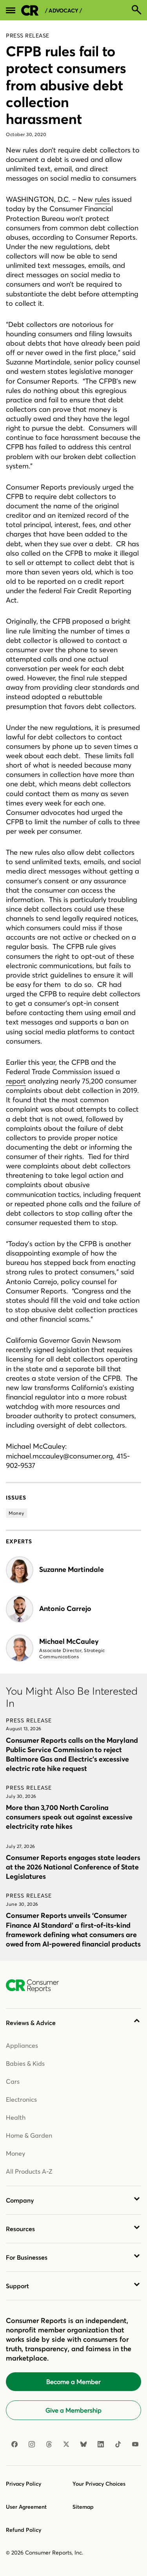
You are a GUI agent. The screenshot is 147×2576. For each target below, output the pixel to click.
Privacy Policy (24, 2484)
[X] (66, 2444)
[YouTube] (135, 2444)
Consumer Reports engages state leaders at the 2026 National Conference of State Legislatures (73, 1867)
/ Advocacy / (64, 11)
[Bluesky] (83, 2444)
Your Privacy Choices (99, 2484)
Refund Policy (24, 2530)
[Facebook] (15, 2444)
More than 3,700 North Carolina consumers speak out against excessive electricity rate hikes (69, 1817)
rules (102, 199)
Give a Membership (73, 2410)
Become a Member (73, 2382)
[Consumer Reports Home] (36, 1986)
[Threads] (49, 2444)
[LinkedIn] (101, 2444)
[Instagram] (32, 2444)
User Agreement (26, 2507)
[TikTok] (118, 2444)
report (16, 1081)
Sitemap (83, 2507)
